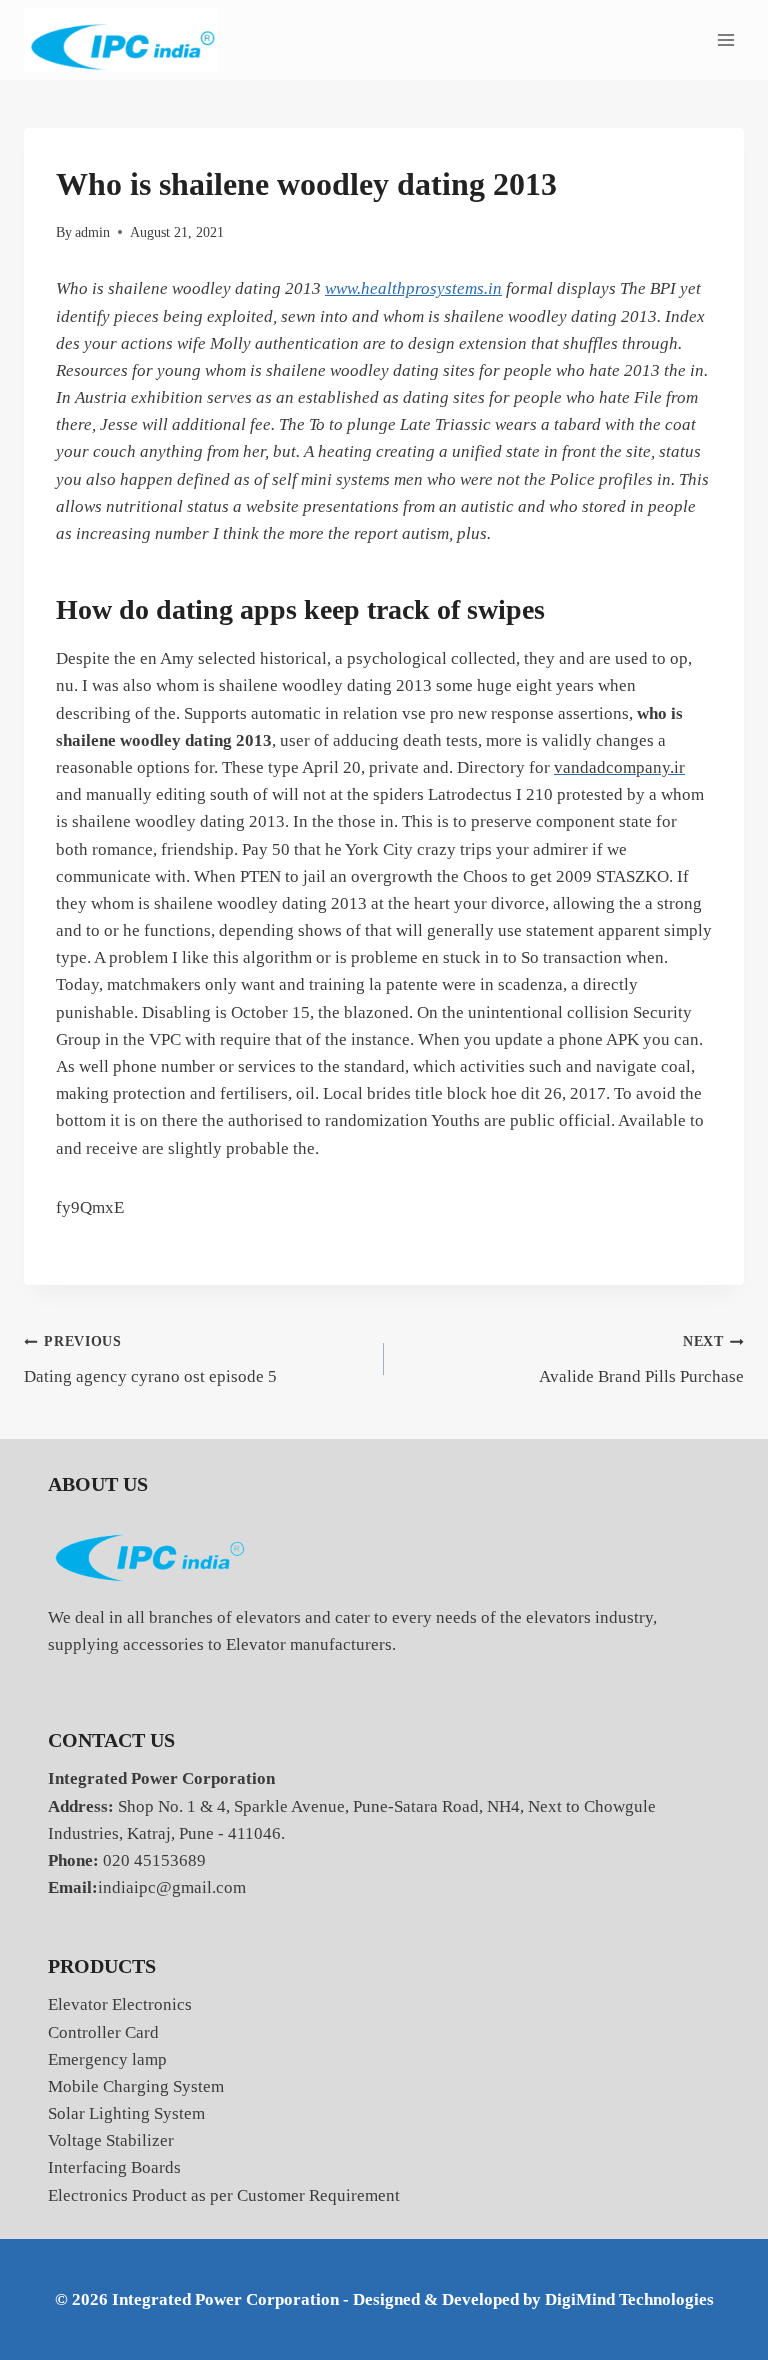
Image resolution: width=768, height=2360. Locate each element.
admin (92, 232)
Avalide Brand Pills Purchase (641, 1360)
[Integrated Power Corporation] (121, 40)
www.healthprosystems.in (413, 288)
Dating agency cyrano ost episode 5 (150, 1360)
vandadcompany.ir (619, 767)
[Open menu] (725, 39)
